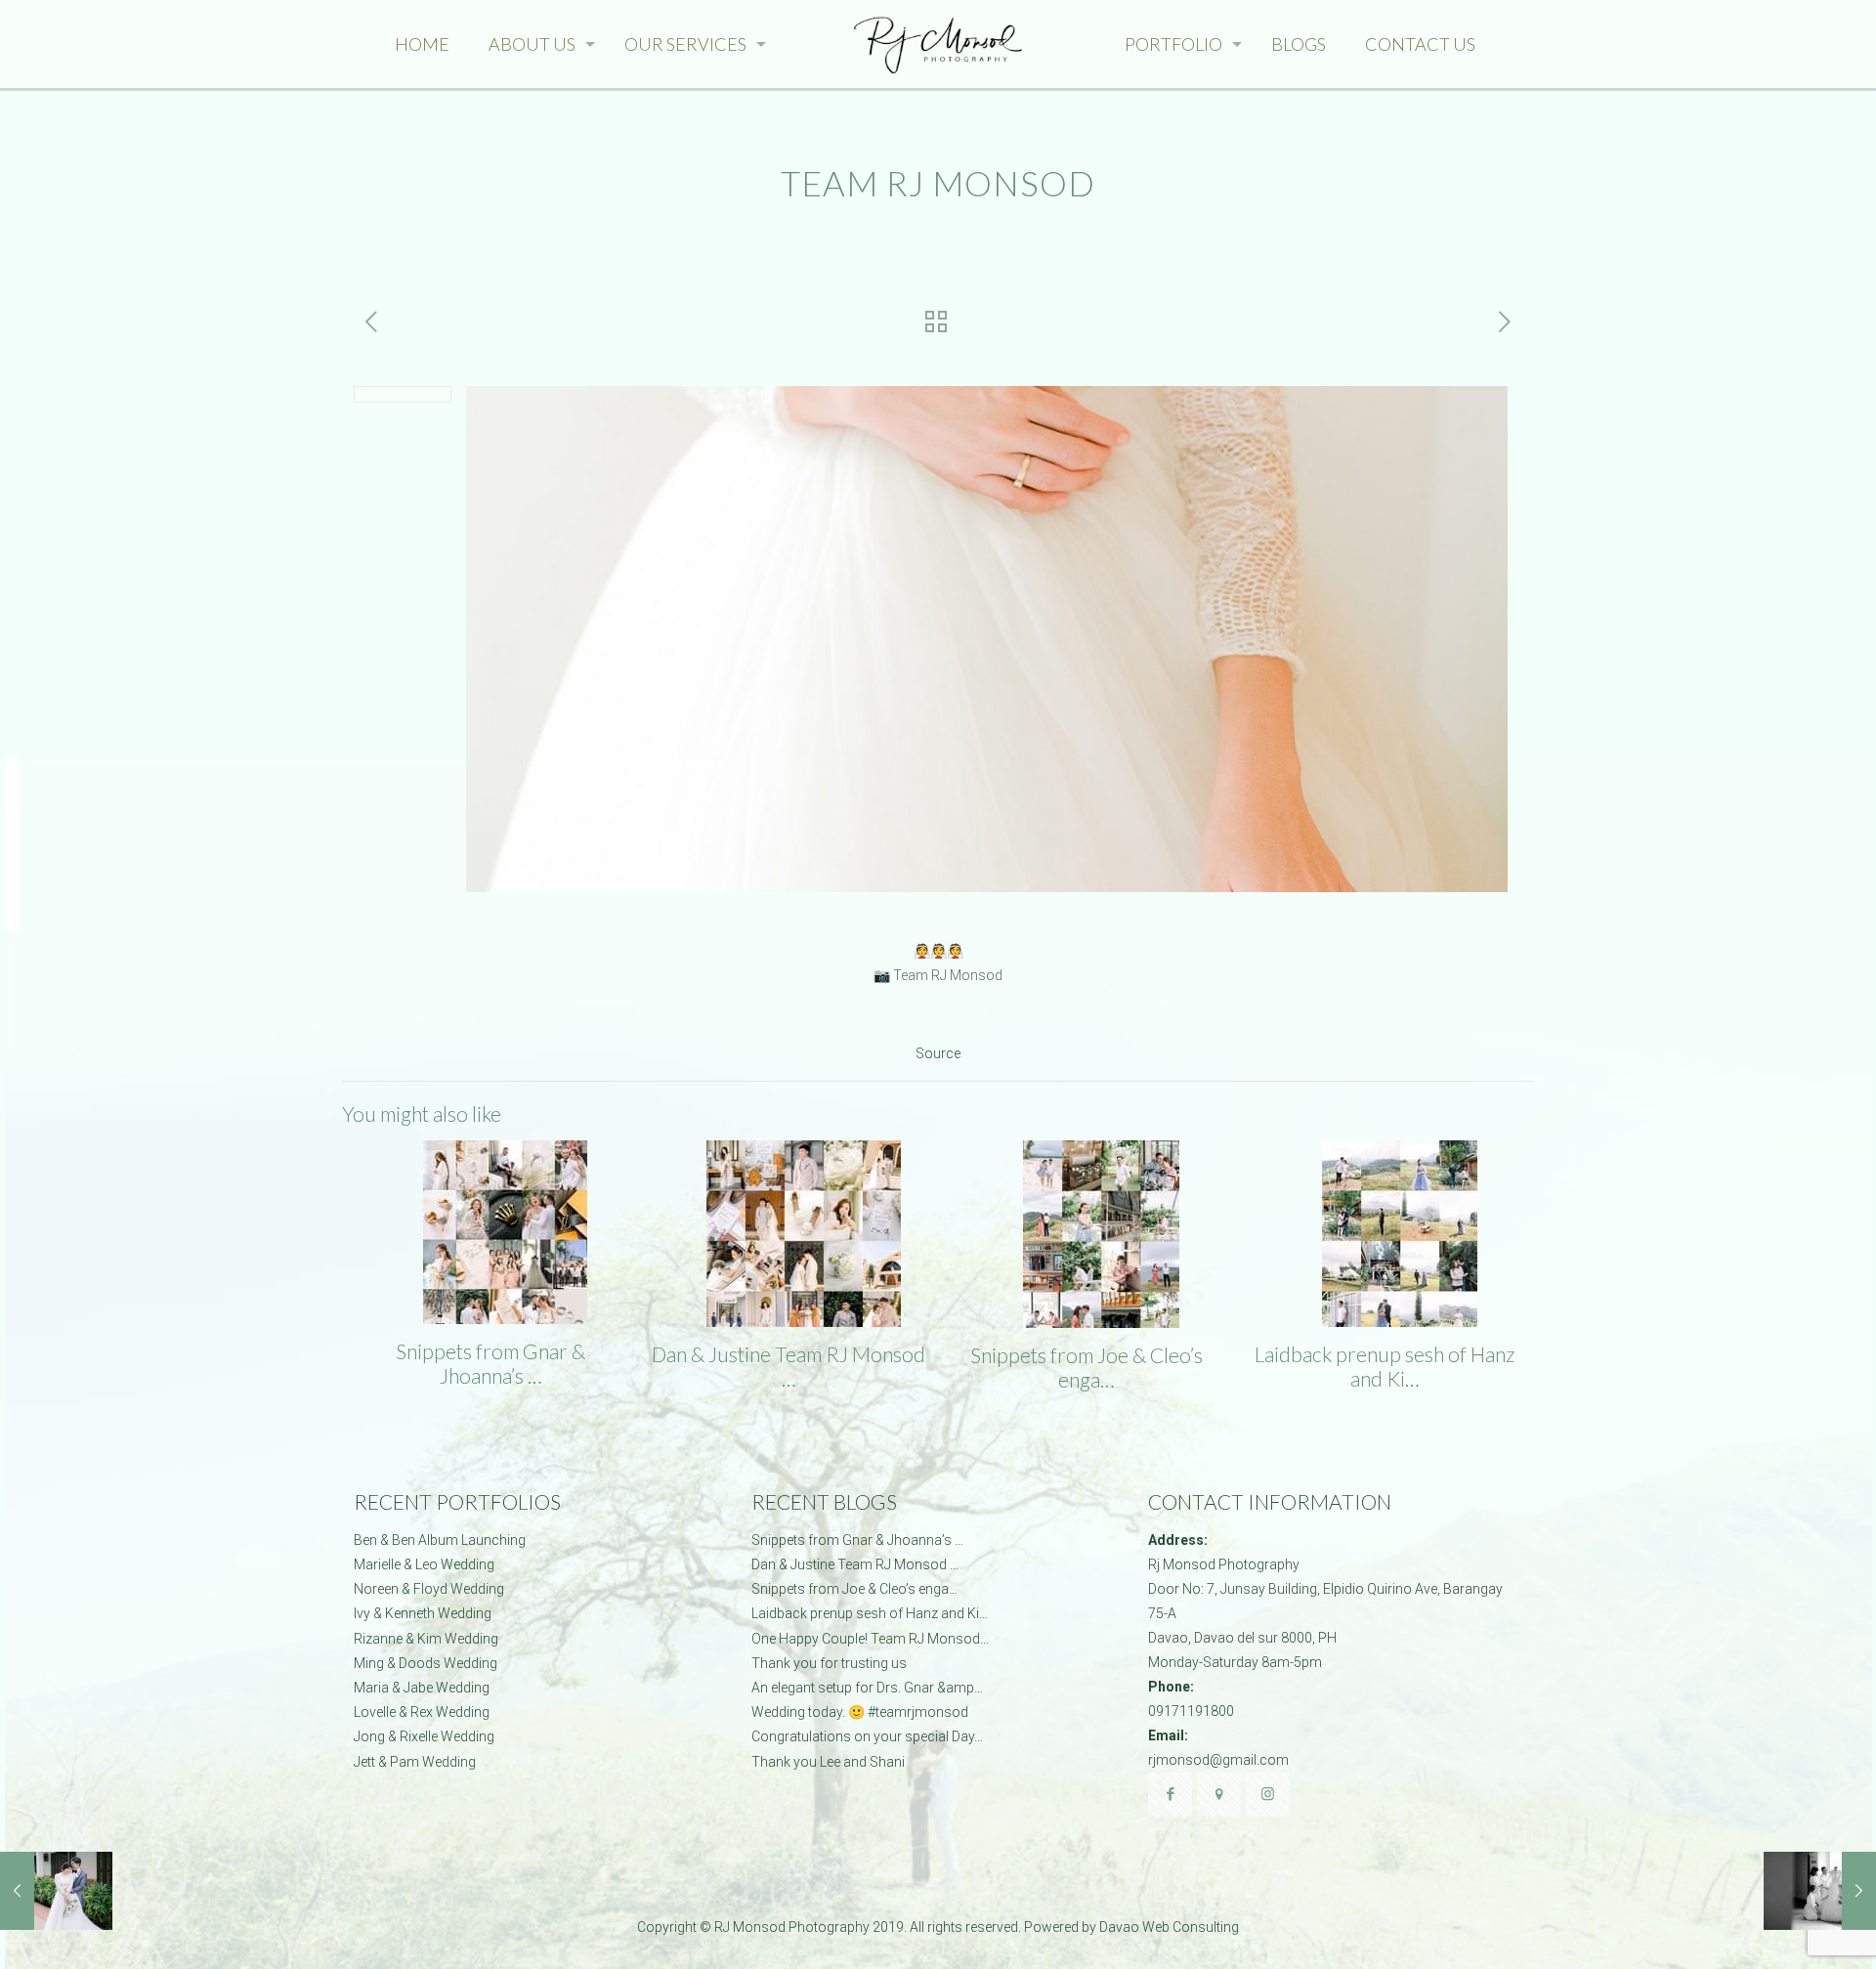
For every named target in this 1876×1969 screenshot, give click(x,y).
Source (938, 1053)
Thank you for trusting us (829, 1663)
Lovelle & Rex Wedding (422, 1712)
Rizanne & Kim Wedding (426, 1639)
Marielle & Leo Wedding (424, 1564)
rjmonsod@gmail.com (1218, 1760)
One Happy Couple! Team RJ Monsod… (870, 1639)
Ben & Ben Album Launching (440, 1540)
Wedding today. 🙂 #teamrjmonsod (860, 1712)
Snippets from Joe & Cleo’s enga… (1087, 1367)
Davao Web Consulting (1169, 1927)
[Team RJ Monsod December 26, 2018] (1820, 1891)
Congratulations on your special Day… (867, 1736)
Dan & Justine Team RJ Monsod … (789, 1366)
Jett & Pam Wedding (415, 1762)
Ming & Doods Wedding (426, 1663)
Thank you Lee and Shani (828, 1762)
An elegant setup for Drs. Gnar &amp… (867, 1688)
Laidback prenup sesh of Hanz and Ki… (1385, 1366)
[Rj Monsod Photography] (938, 44)
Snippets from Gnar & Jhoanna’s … (490, 1363)
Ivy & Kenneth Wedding (423, 1613)
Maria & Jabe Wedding (422, 1688)
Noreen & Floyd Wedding (429, 1589)
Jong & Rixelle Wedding (424, 1736)
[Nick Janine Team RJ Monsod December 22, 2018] (56, 1891)
